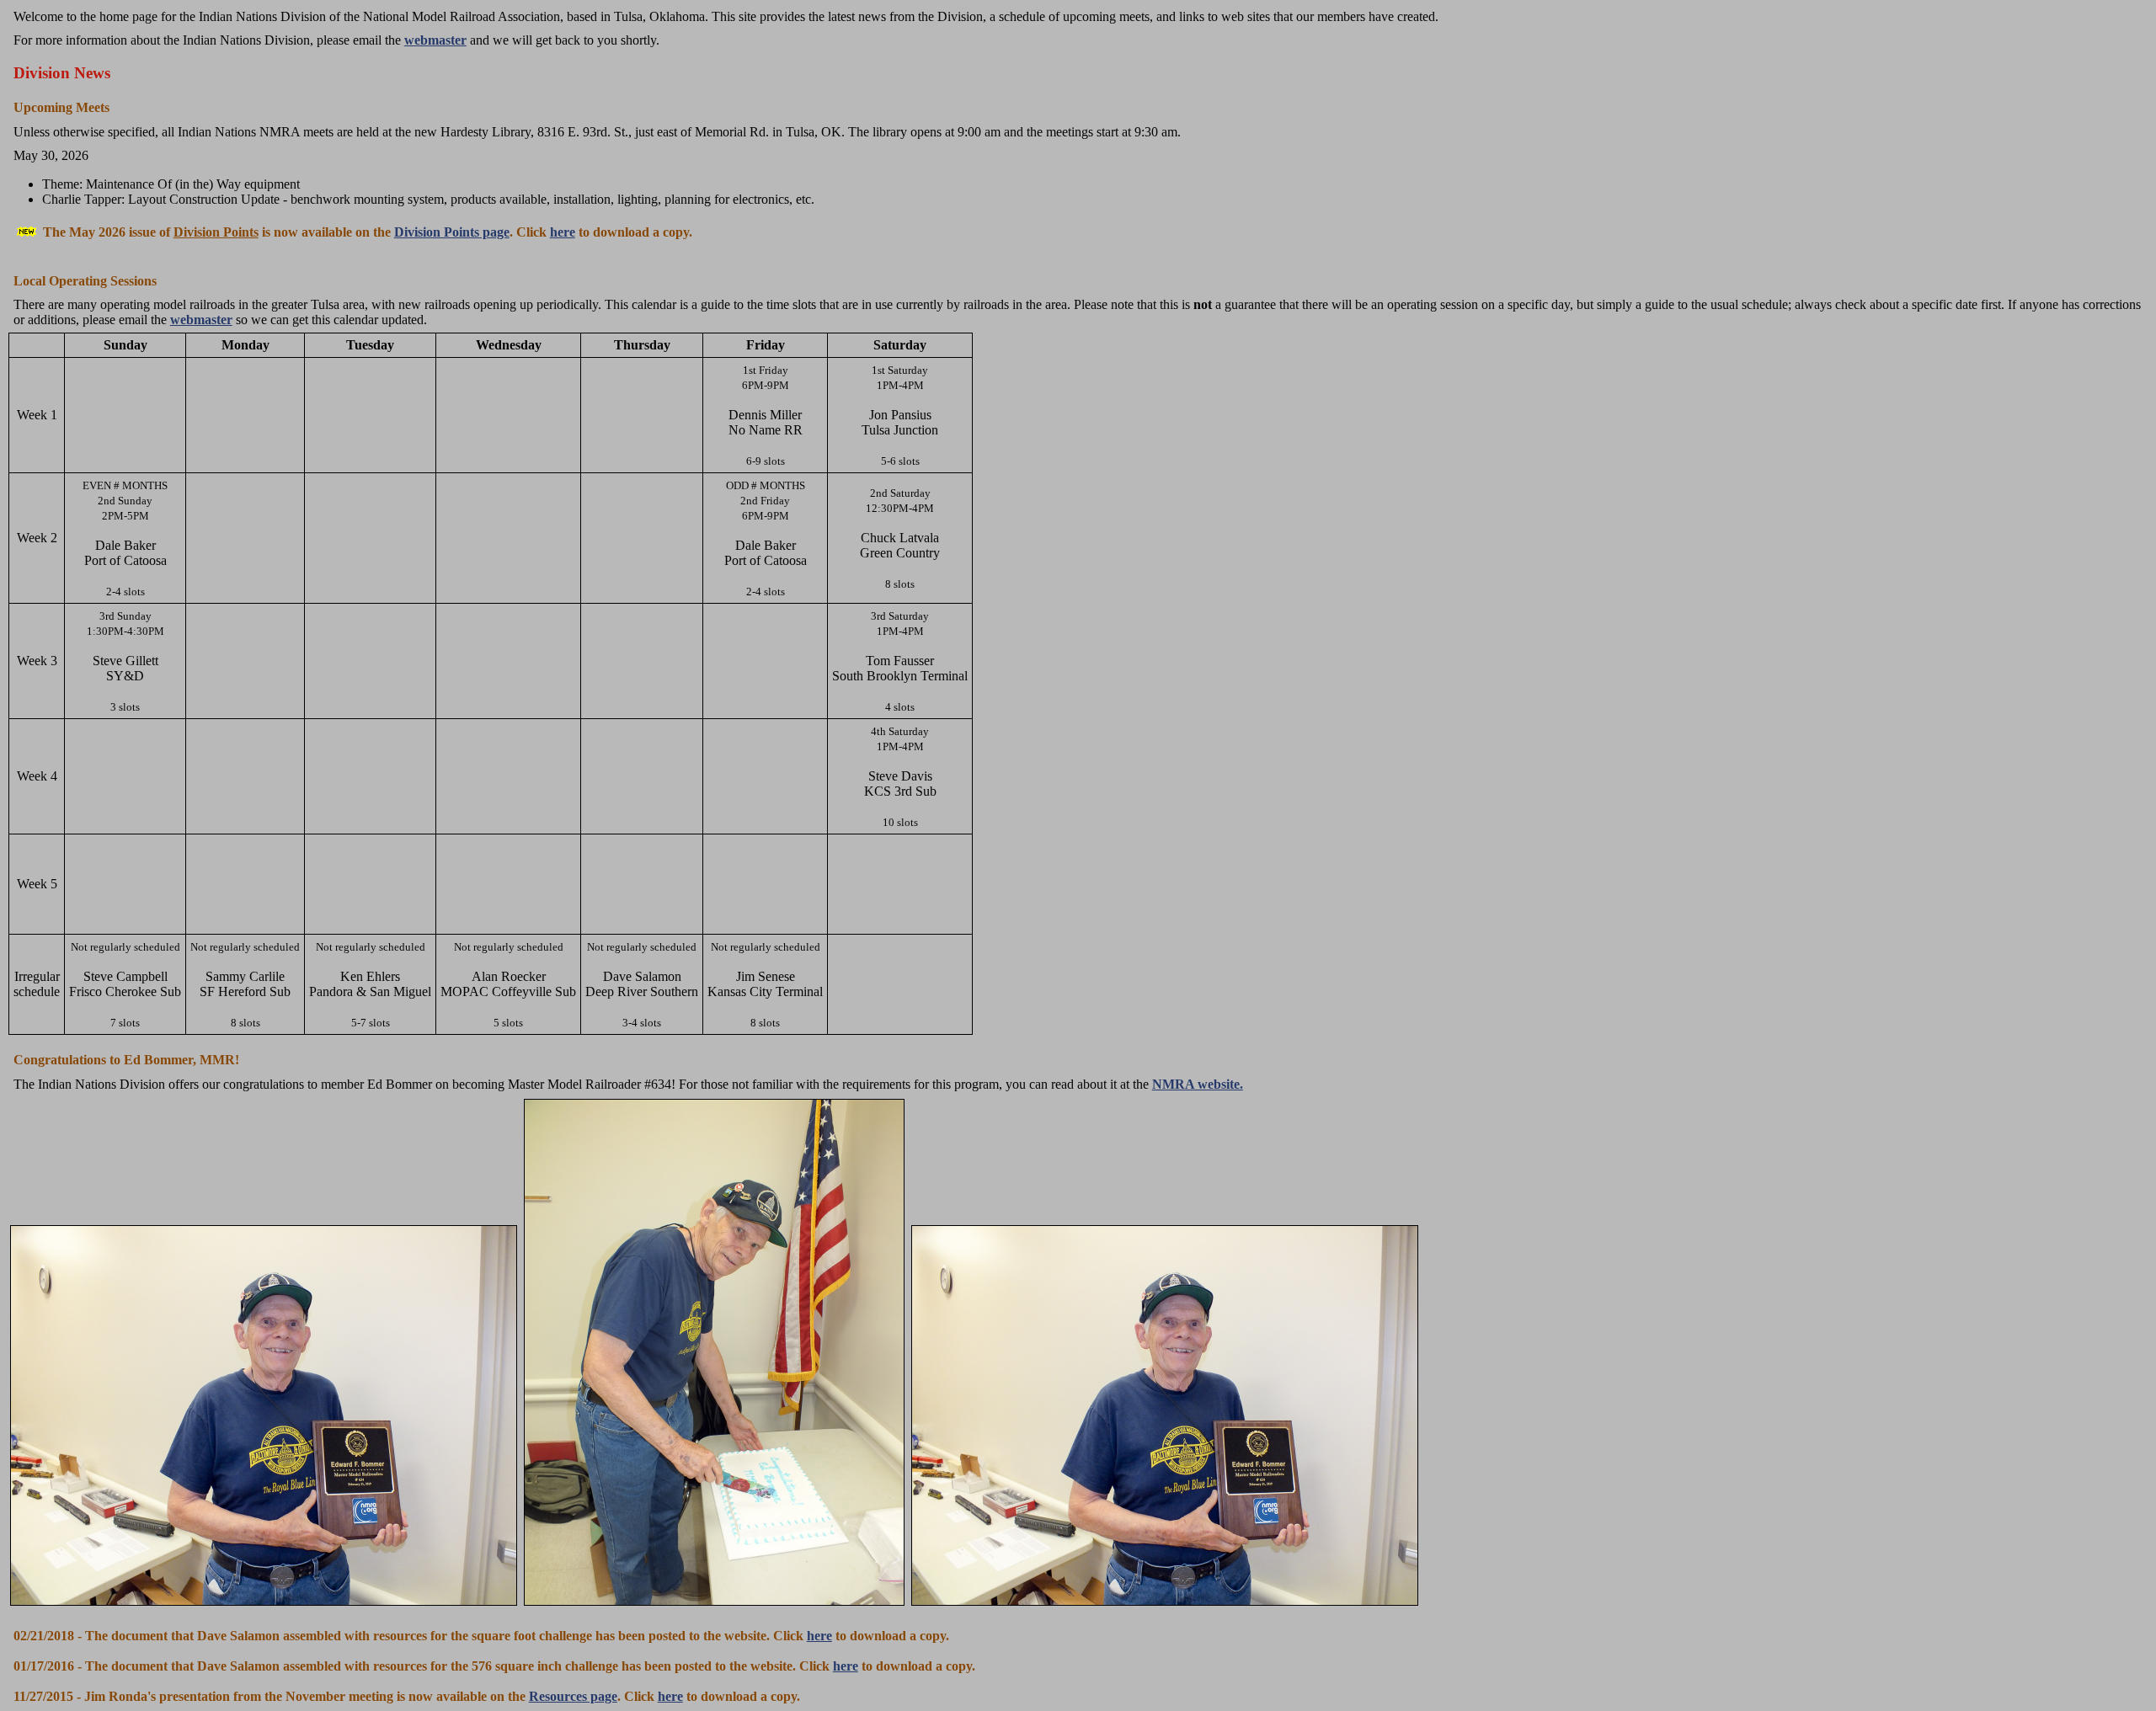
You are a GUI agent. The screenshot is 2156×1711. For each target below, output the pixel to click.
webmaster (435, 40)
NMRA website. (1198, 1084)
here (563, 232)
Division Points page (452, 232)
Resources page (573, 1696)
